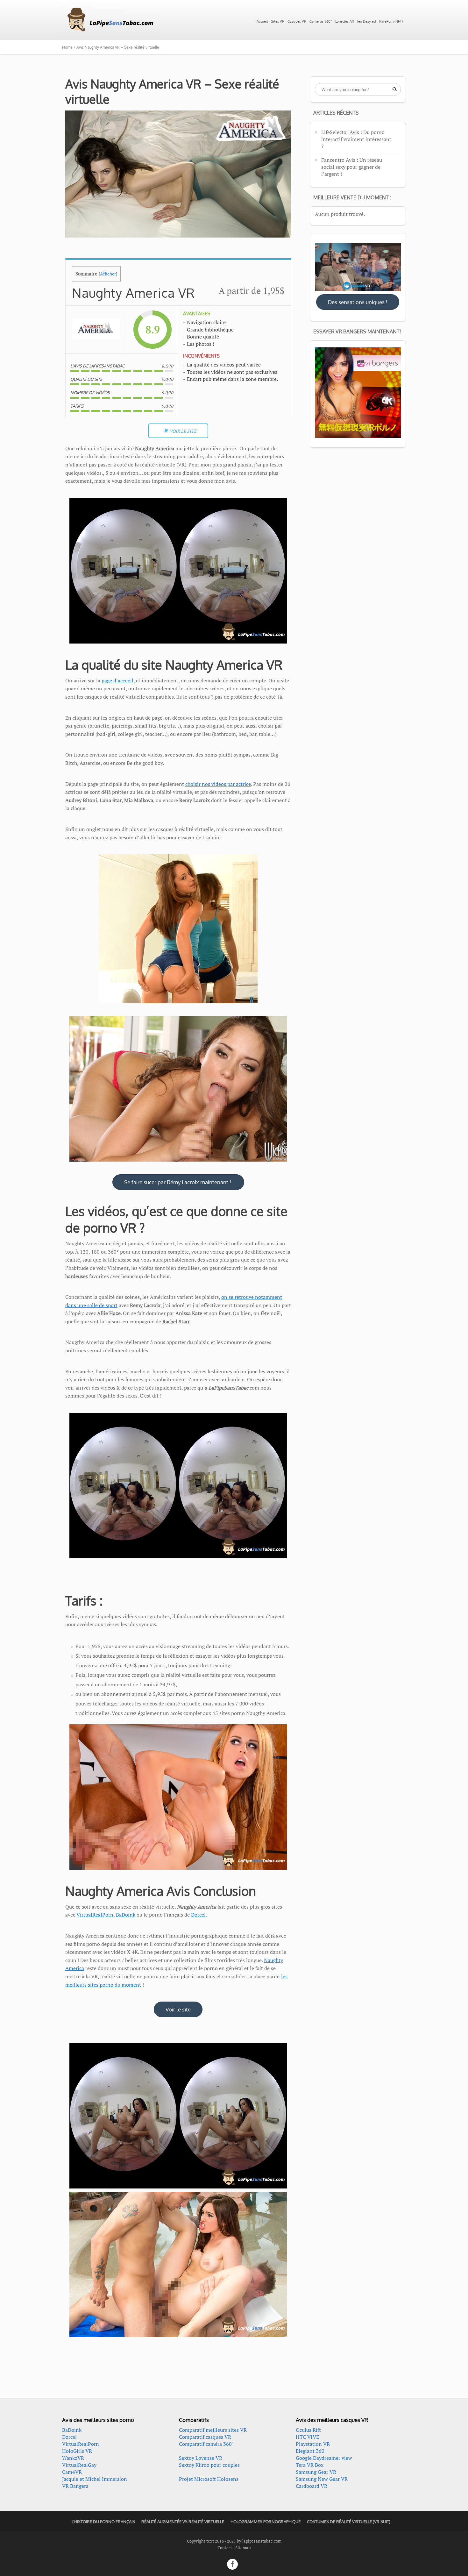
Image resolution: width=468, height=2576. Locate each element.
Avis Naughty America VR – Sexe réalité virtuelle (172, 91)
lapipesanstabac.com (262, 2541)
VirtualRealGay (79, 2465)
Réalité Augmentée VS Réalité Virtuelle (183, 2522)
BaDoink (126, 1915)
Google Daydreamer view (324, 2458)
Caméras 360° (321, 21)
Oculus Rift (308, 2430)
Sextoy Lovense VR (201, 2458)
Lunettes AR (345, 21)
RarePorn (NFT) (391, 21)
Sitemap (243, 2548)
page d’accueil (117, 680)
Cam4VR (72, 2472)
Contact (225, 2548)
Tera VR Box (310, 2465)
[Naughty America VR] (96, 330)
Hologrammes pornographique (266, 2522)
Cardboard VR (312, 2486)
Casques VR (297, 21)
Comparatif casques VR (205, 2437)
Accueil (262, 21)
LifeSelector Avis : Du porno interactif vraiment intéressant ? (356, 139)
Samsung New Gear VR (322, 2479)
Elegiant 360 (310, 2451)
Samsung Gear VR (316, 2472)
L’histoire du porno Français (103, 2522)
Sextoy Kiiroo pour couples (209, 2465)
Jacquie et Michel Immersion (95, 2479)
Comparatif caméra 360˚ (206, 2444)
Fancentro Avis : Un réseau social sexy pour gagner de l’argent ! (352, 167)
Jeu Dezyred (367, 21)
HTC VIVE (307, 2437)
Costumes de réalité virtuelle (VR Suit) (349, 2522)
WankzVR (73, 2458)
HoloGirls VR (77, 2451)
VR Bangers (75, 2486)
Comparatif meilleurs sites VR (213, 2430)
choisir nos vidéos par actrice (218, 784)
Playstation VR (313, 2444)
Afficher (108, 274)
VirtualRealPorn (95, 1915)
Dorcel (198, 1915)
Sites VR (278, 21)
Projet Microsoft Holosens (209, 2479)
